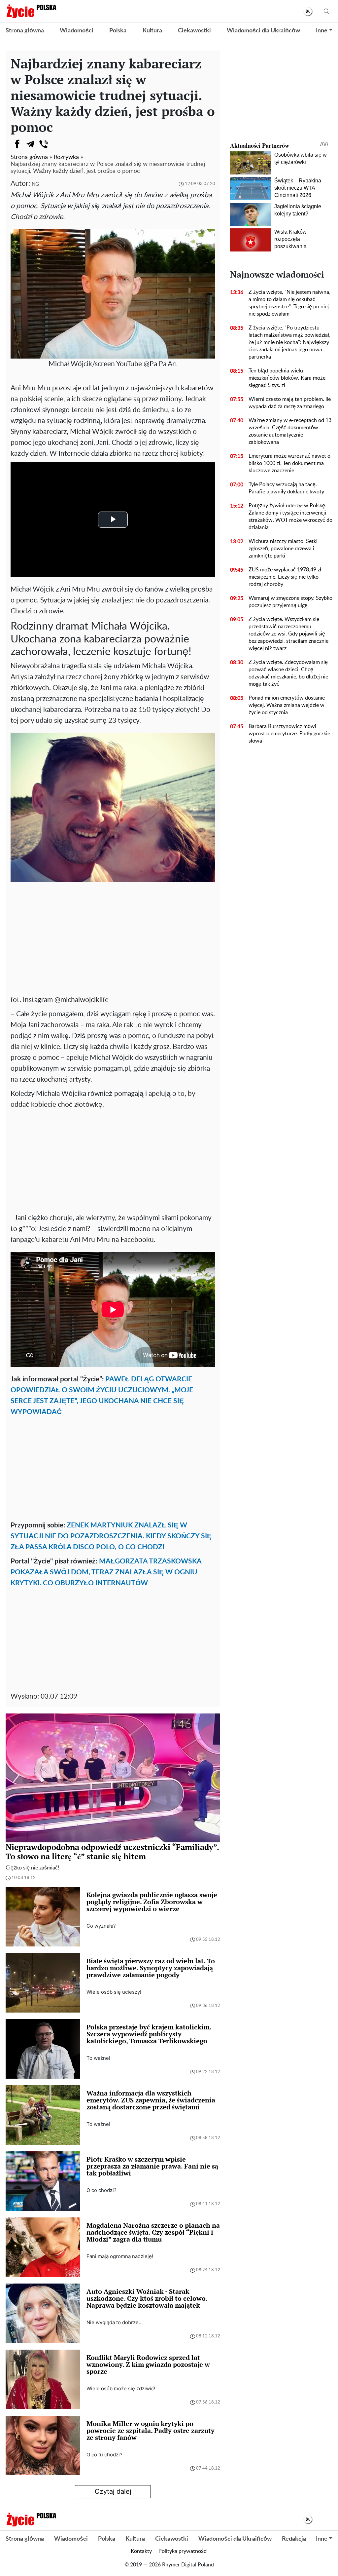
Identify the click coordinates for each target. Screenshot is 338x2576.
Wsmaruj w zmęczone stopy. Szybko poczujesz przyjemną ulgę (290, 602)
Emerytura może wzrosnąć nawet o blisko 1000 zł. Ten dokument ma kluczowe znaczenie (289, 463)
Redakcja (294, 2539)
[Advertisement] (113, 942)
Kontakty (141, 2551)
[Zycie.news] (31, 11)
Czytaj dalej (113, 2491)
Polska (118, 31)
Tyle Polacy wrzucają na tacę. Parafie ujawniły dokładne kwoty (286, 488)
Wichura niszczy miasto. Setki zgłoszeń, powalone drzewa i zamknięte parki (283, 549)
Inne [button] (322, 31)
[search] (326, 11)
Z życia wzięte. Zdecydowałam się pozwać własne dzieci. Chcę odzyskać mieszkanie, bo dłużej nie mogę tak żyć (288, 673)
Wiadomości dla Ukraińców (263, 31)
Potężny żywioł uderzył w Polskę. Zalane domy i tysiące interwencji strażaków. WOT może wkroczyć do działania (290, 517)
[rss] (308, 11)
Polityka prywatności (183, 2551)
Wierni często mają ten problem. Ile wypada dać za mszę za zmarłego (290, 403)
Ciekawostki (194, 31)
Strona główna (25, 31)
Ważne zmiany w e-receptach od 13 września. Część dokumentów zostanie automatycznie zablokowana (290, 431)
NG (35, 184)
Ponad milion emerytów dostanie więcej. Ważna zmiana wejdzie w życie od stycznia (287, 705)
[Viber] (44, 144)
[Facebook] (17, 144)
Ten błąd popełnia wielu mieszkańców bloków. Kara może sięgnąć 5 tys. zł (287, 378)
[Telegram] (30, 144)
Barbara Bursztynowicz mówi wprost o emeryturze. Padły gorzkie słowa (289, 734)
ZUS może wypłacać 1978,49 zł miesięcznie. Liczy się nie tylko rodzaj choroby (285, 577)
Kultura (152, 31)
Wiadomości (77, 31)
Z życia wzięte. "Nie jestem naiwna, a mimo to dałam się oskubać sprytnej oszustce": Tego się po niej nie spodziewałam (289, 303)
